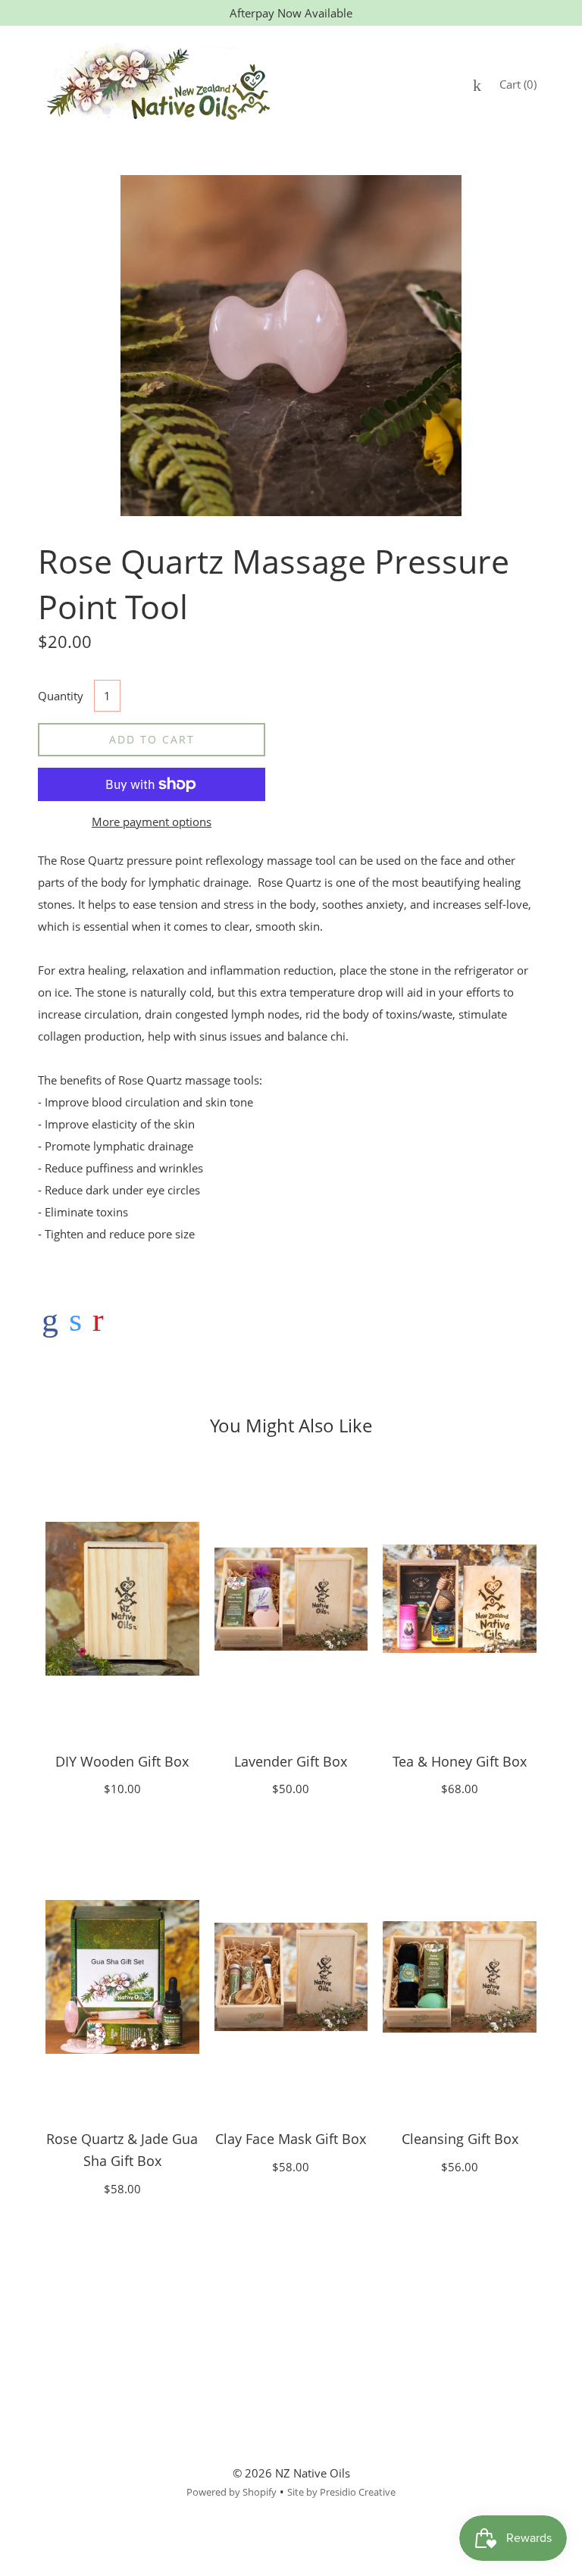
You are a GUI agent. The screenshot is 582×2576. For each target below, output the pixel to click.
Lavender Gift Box (291, 1761)
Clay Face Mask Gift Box (291, 2139)
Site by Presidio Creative (341, 2492)
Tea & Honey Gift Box (460, 1761)
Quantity (61, 696)
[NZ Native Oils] (50, 1319)
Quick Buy (122, 1599)
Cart (518, 84)
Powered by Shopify (232, 2492)
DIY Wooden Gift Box (122, 1761)
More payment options (152, 822)
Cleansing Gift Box (460, 2139)
